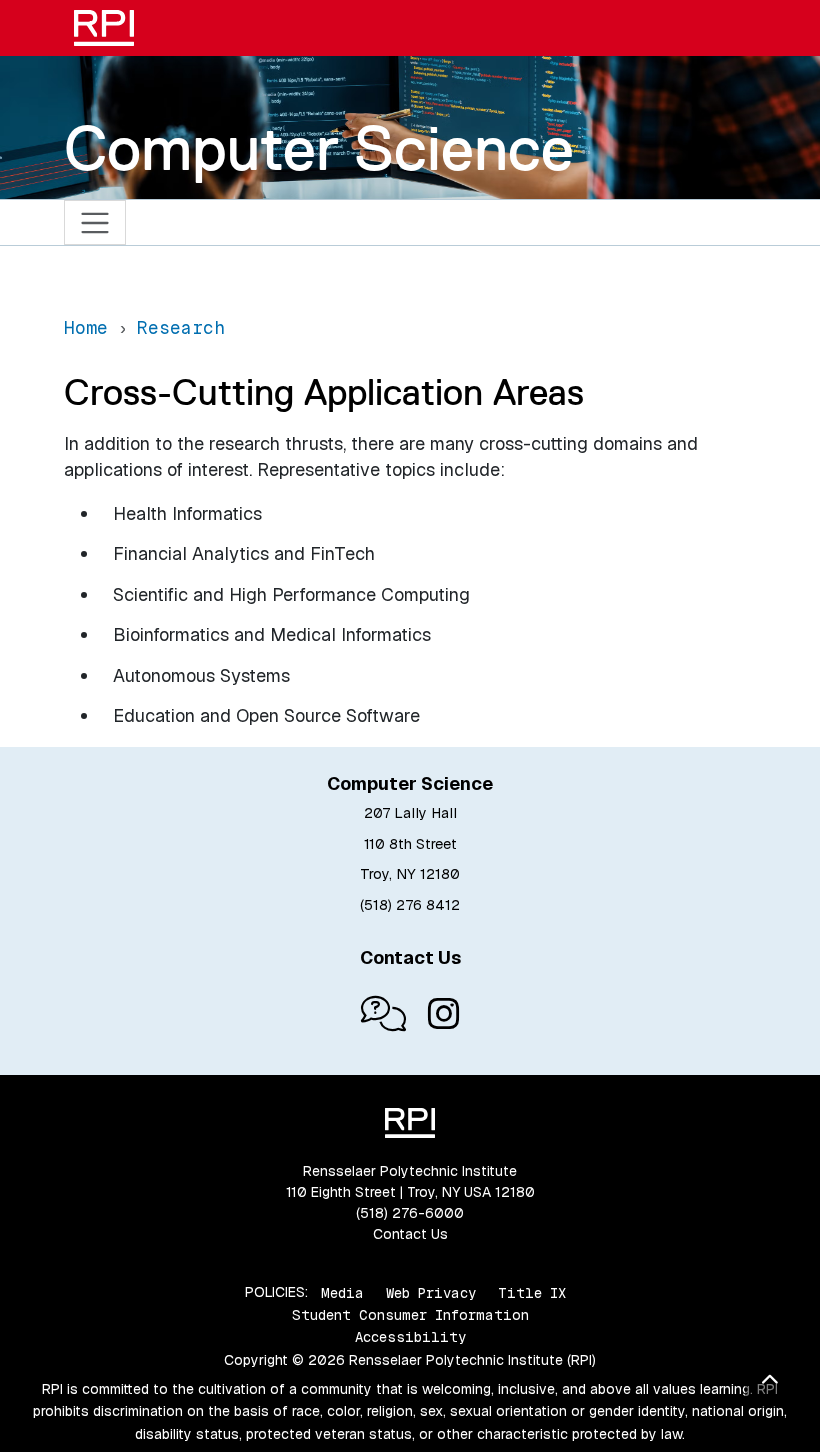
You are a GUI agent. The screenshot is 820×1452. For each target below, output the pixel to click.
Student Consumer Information (410, 1315)
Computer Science (319, 148)
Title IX (532, 1292)
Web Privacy (431, 1292)
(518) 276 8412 (410, 905)
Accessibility (410, 1337)
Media (342, 1292)
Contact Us (410, 1234)
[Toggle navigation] (95, 222)
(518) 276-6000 (410, 1213)
